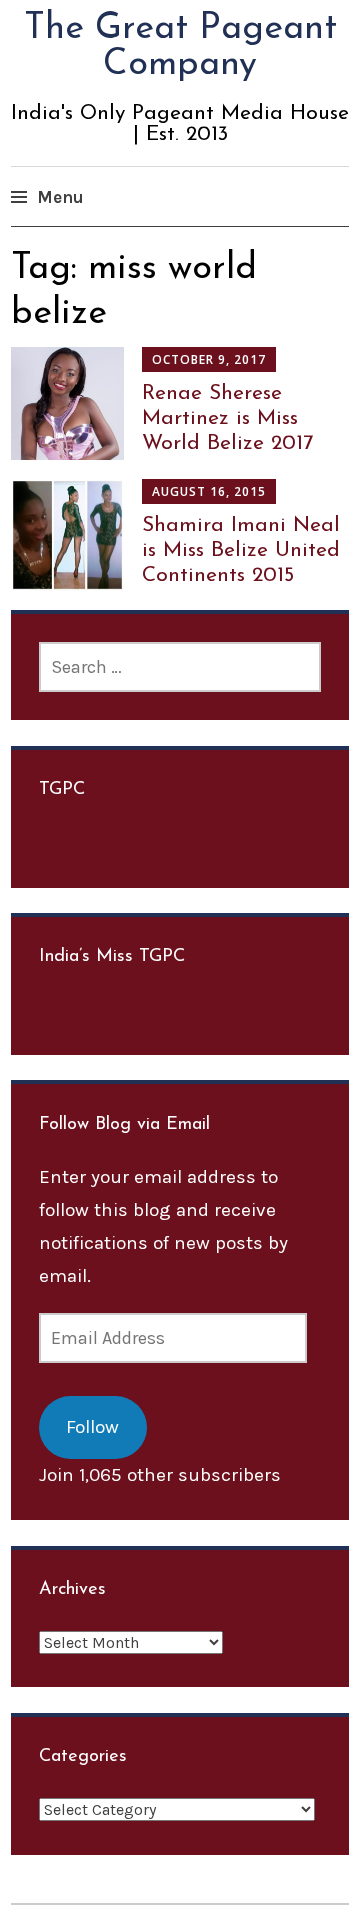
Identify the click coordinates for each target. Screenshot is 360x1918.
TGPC (62, 790)
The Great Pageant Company (180, 47)
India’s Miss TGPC (112, 957)
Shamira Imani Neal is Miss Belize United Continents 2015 (241, 550)
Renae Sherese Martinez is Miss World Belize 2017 (227, 418)
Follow (92, 1427)
